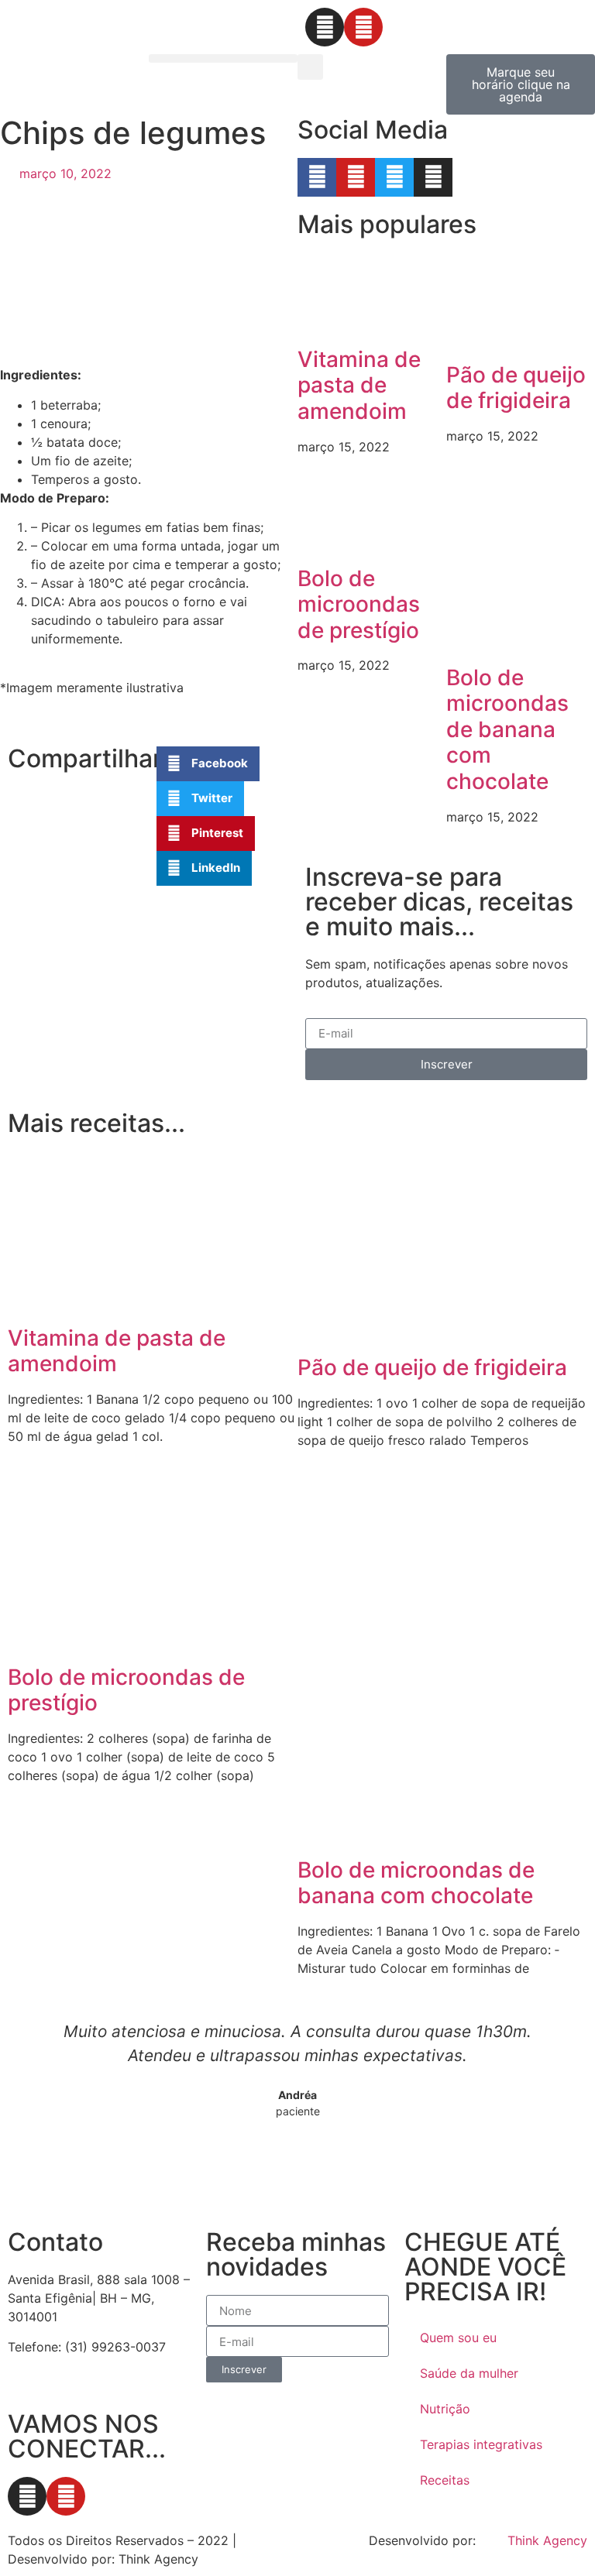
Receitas (445, 2480)
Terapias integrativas (481, 2444)
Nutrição (445, 2409)
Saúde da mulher (469, 2373)
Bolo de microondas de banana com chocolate (507, 729)
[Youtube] (363, 27)
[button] (223, 58)
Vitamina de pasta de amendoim (359, 385)
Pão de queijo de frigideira (516, 388)
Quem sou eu (458, 2338)
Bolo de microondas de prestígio (359, 604)
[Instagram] (325, 27)
